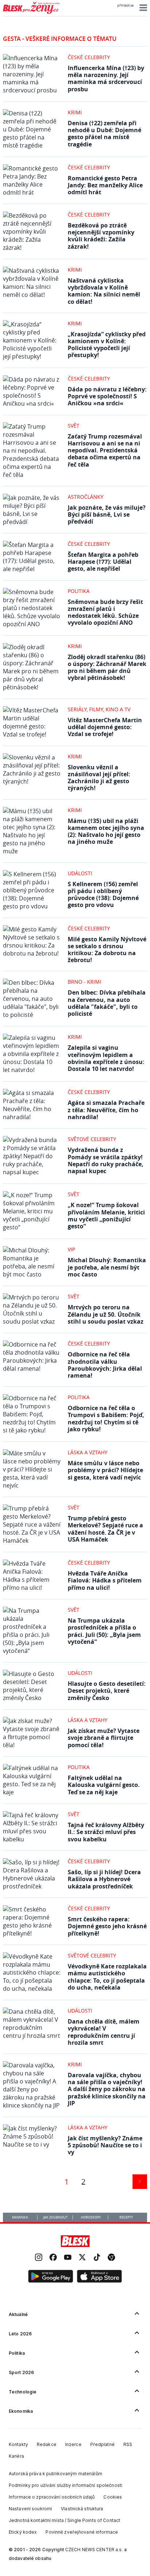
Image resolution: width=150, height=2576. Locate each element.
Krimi (75, 112)
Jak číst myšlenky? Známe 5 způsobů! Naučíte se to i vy (105, 2145)
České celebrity (89, 57)
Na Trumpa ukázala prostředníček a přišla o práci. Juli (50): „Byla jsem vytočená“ (104, 1631)
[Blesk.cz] (75, 2241)
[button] (142, 8)
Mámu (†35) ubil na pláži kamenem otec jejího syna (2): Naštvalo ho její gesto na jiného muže (106, 831)
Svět (74, 426)
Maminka (20, 2217)
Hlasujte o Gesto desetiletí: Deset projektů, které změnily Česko (107, 1691)
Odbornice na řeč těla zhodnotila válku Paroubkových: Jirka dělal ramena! (105, 1365)
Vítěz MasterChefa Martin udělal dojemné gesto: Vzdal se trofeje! (105, 727)
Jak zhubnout (56, 2217)
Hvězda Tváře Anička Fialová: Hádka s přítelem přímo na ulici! (105, 1580)
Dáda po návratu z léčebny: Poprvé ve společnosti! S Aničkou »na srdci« (107, 396)
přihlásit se (125, 5)
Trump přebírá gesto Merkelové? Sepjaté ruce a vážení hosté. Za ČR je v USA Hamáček (105, 1529)
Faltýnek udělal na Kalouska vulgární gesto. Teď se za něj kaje (104, 1785)
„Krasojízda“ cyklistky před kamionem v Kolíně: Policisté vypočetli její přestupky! (107, 345)
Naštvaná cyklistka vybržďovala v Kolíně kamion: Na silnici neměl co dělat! (104, 291)
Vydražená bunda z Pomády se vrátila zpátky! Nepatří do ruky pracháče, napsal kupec (106, 1160)
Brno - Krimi (84, 982)
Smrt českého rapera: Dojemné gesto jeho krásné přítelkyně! (107, 1926)
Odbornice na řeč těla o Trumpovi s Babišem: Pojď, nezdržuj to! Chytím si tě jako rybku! (106, 1419)
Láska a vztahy (88, 1452)
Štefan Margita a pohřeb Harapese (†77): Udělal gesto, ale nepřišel (103, 562)
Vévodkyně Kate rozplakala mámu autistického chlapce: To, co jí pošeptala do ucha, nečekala (107, 1977)
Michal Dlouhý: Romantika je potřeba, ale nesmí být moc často (107, 1267)
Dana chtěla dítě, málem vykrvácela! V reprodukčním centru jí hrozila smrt (104, 2032)
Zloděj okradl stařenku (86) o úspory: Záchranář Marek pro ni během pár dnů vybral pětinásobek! (107, 667)
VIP (71, 1249)
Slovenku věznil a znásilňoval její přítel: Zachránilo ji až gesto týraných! (99, 778)
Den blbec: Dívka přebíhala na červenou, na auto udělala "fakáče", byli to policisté (107, 1003)
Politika (79, 591)
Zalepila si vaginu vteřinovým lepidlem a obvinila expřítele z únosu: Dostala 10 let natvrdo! (106, 1058)
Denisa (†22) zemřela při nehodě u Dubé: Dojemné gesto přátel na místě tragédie (104, 134)
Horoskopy (91, 2217)
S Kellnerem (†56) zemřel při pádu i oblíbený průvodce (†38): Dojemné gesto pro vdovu (103, 895)
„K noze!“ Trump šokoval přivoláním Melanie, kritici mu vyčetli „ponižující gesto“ (106, 1216)
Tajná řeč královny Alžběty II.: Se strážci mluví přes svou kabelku (106, 1832)
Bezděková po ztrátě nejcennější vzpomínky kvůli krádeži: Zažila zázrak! (101, 236)
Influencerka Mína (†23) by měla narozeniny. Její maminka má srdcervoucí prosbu (106, 79)
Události (80, 873)
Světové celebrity (92, 1139)
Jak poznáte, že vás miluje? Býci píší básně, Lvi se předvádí (107, 514)
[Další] (140, 2182)
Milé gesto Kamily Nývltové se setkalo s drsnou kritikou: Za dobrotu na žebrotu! (107, 950)
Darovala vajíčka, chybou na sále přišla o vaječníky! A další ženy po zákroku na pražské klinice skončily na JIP (107, 2089)
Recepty (126, 2217)
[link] (39, 2258)
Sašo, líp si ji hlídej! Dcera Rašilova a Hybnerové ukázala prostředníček (104, 1879)
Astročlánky (86, 497)
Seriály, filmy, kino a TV (99, 709)
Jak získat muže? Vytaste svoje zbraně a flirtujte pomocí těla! (104, 1738)
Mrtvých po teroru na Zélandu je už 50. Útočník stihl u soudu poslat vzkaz (106, 1314)
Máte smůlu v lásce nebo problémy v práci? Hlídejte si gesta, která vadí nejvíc (105, 1470)
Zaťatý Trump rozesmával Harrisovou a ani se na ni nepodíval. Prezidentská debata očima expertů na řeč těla (105, 450)
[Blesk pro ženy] (31, 12)
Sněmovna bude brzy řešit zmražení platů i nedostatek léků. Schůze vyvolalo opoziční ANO (105, 612)
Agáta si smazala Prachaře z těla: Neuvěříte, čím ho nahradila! (106, 1110)
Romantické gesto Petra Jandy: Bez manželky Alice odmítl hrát (105, 185)
